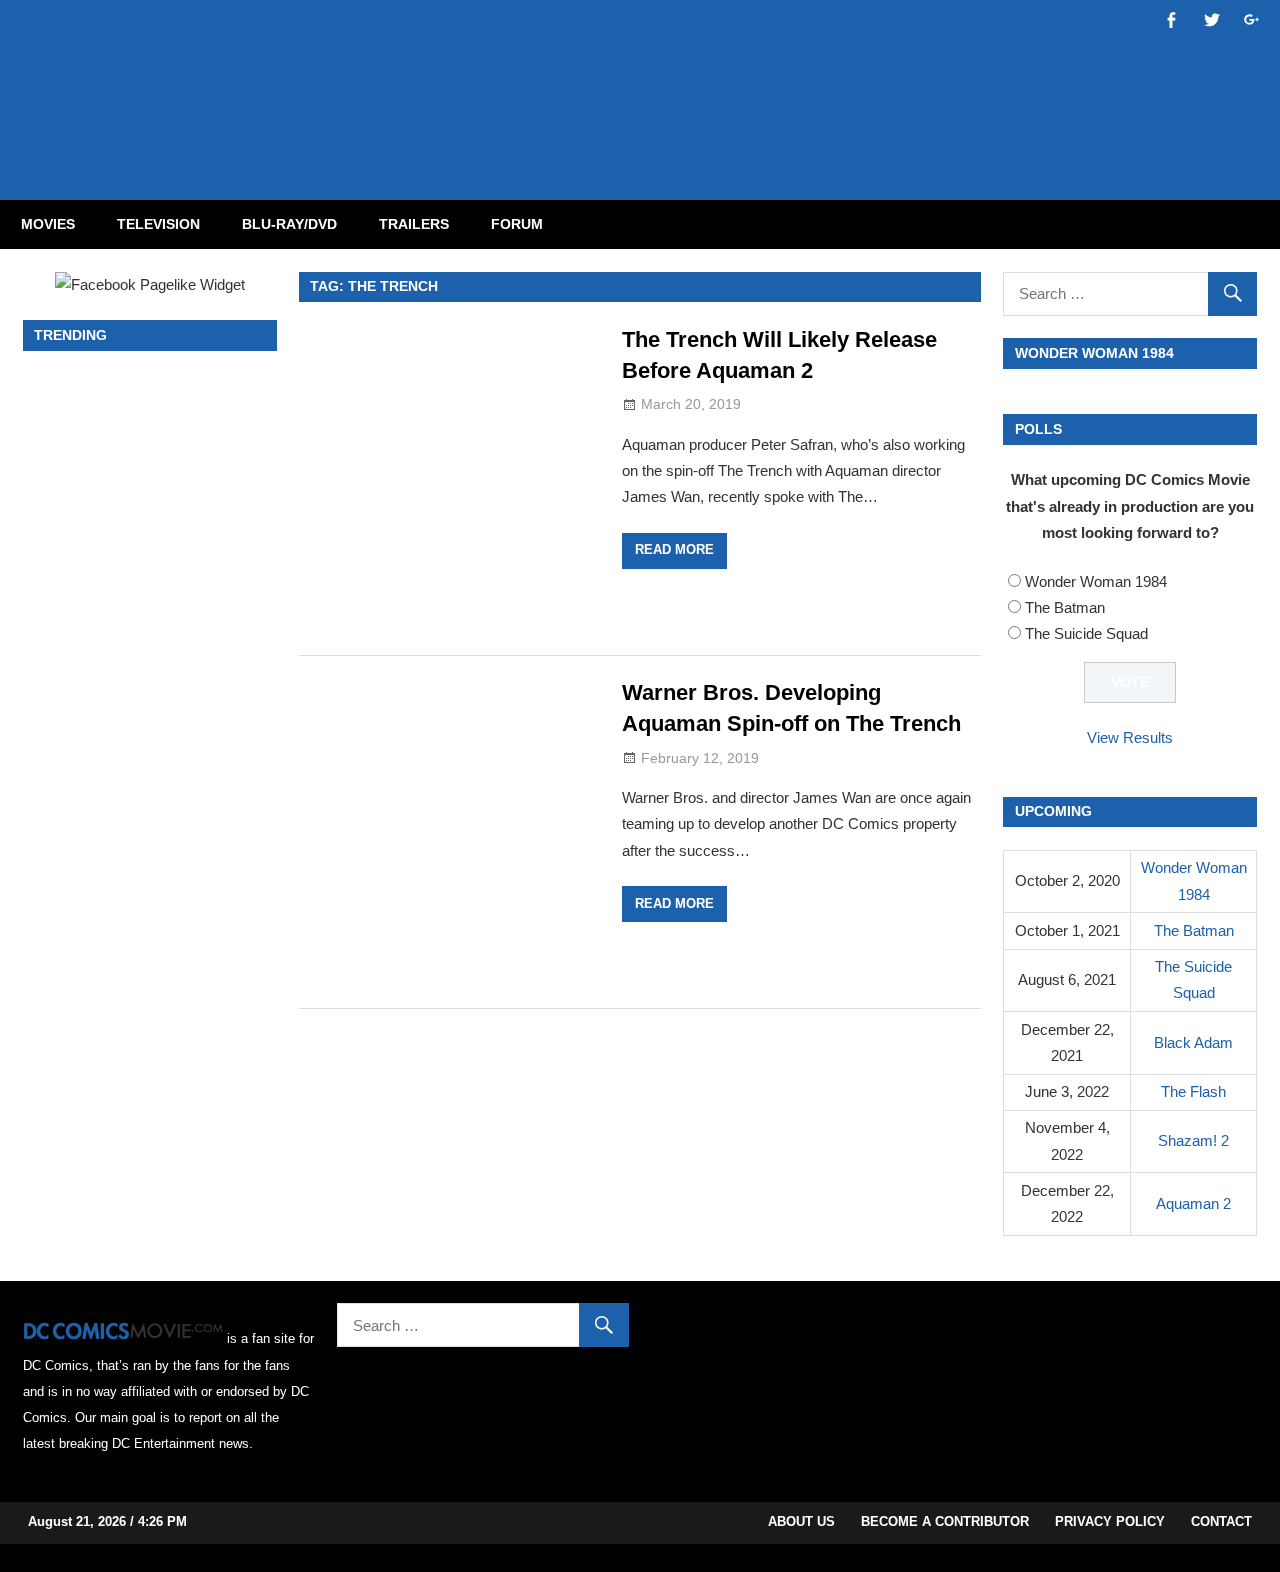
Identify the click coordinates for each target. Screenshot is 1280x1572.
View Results (1130, 737)
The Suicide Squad (1086, 633)
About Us (801, 1521)
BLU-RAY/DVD (289, 224)
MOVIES (48, 224)
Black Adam (1193, 1042)
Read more (674, 549)
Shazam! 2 (1193, 1140)
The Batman (1065, 607)
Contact (1221, 1521)
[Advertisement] (720, 83)
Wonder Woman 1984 (1096, 581)
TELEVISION (158, 224)
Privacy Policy (1110, 1521)
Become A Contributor (945, 1521)
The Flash (1193, 1091)
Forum (517, 224)
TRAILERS (414, 224)
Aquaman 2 (1193, 1203)
